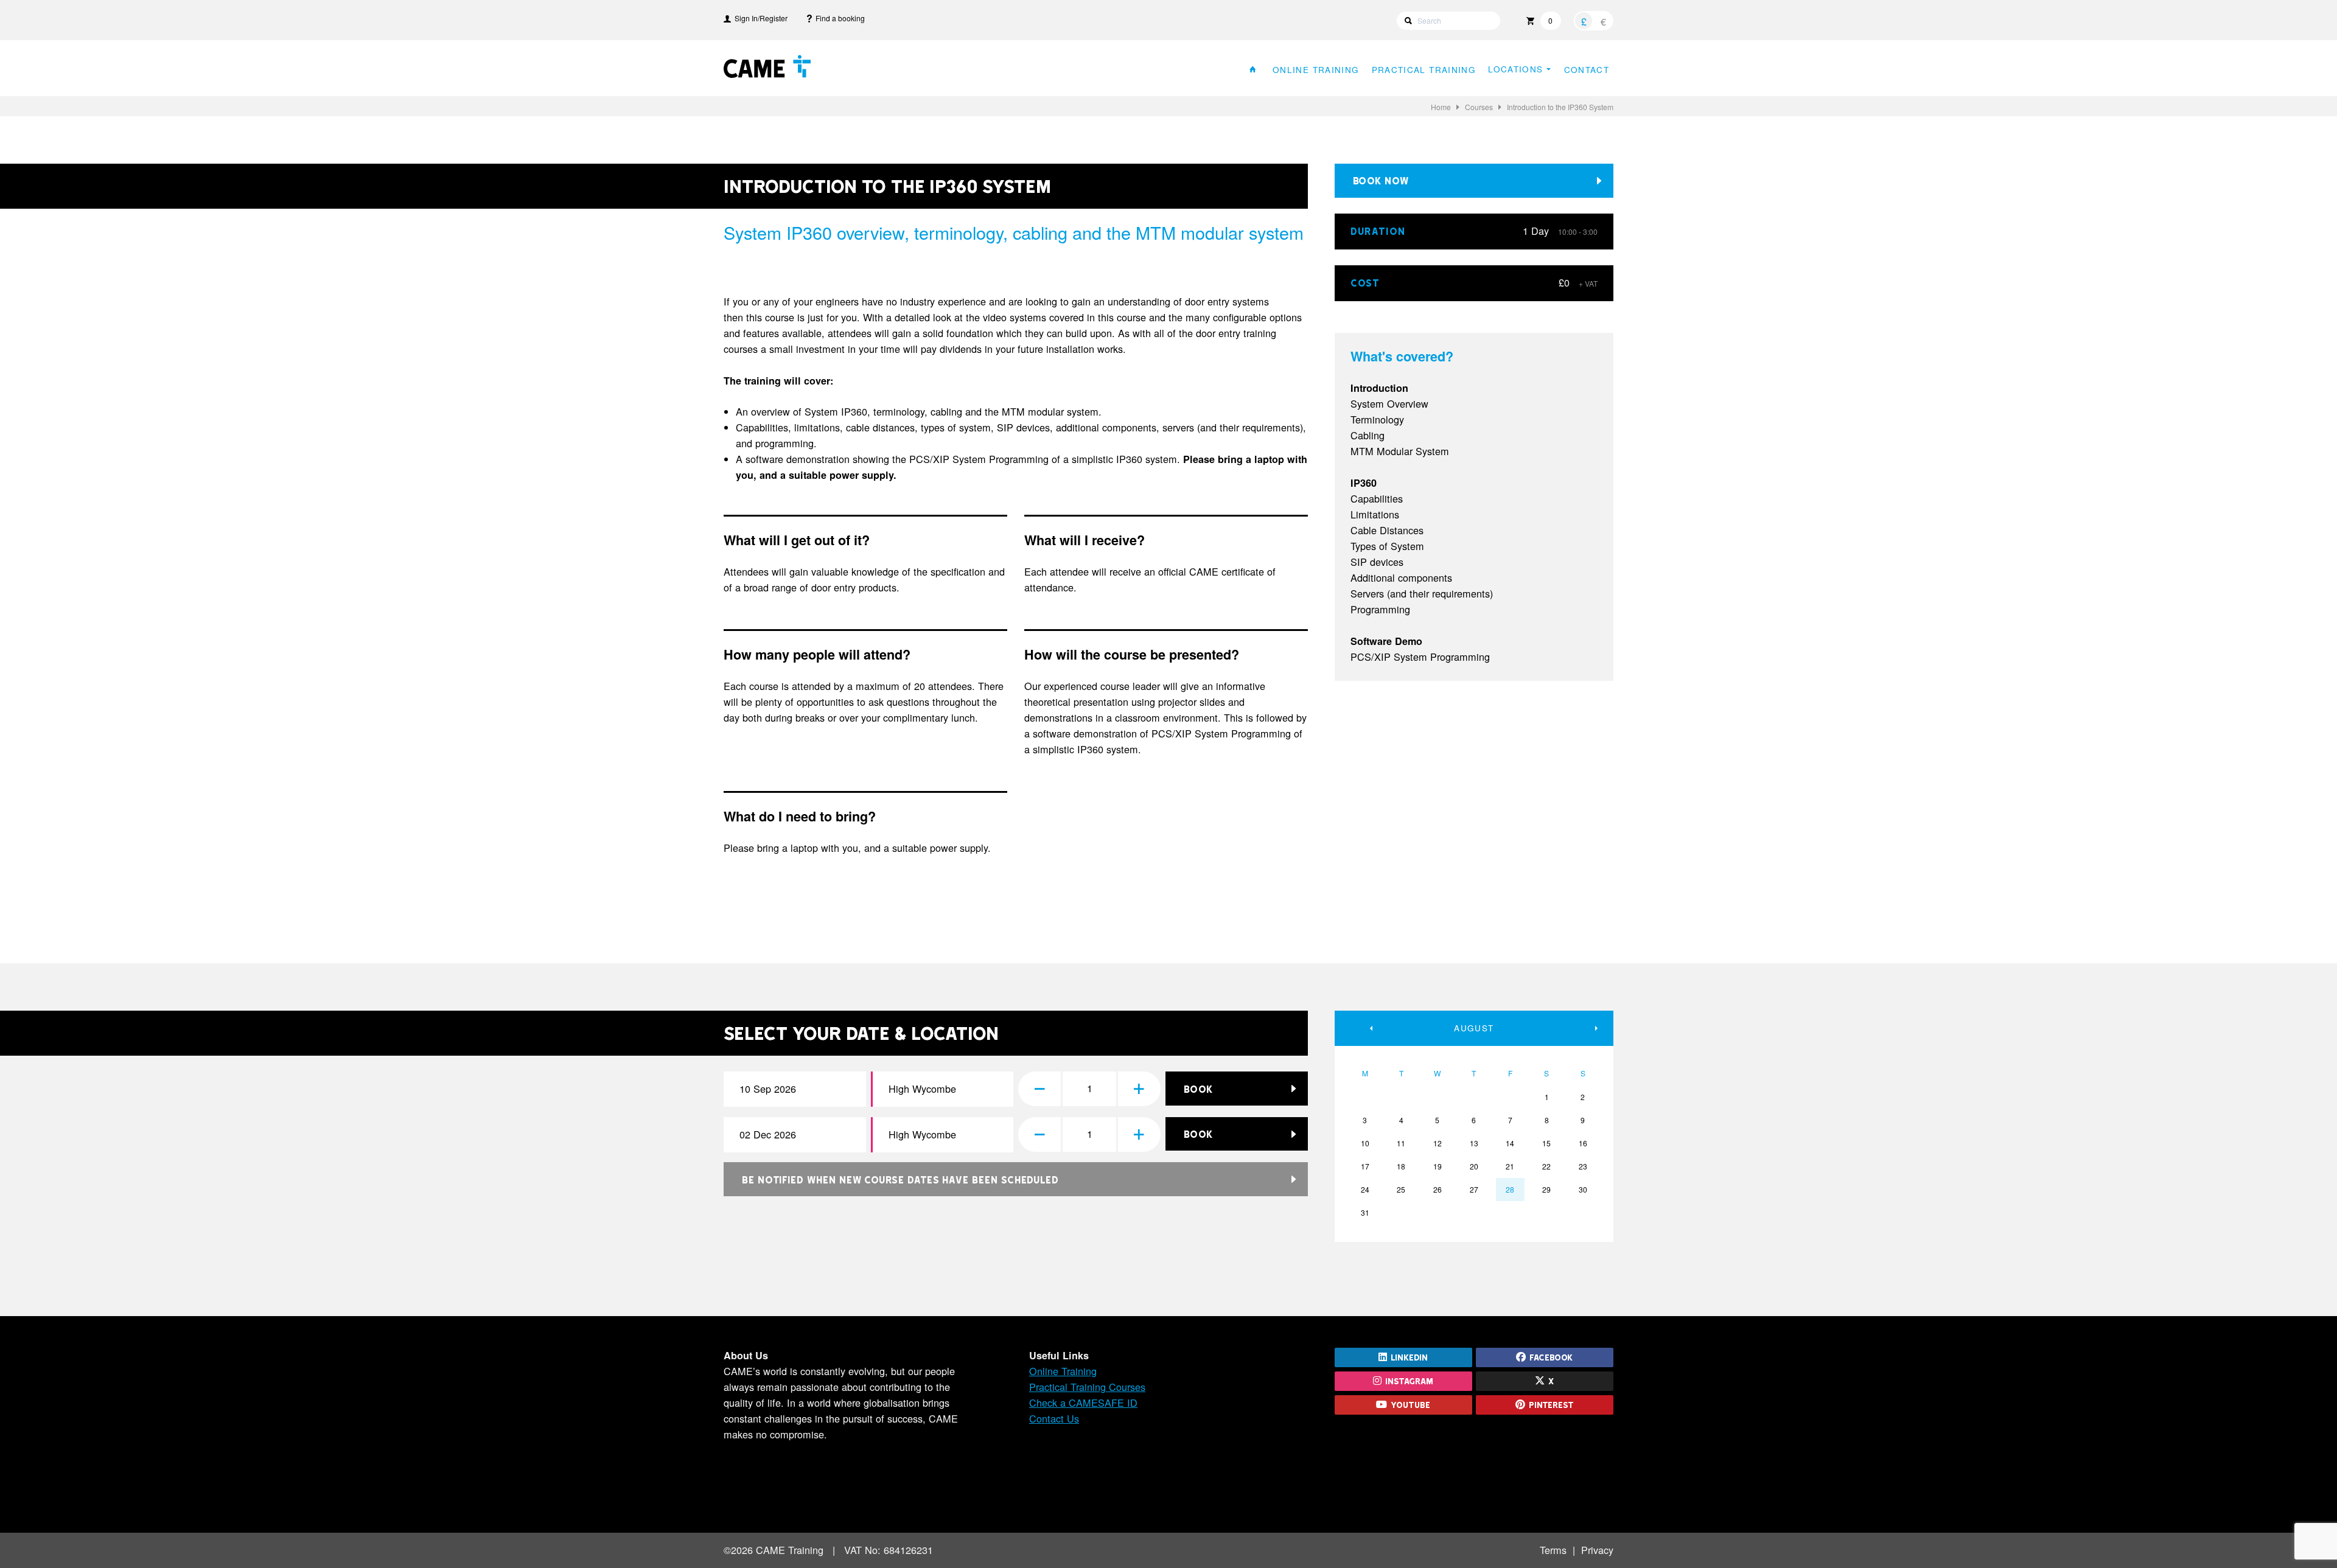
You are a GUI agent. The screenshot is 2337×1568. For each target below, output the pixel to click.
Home (1441, 107)
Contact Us (1054, 1418)
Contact (1587, 69)
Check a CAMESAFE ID (1083, 1402)
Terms (1553, 1550)
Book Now (1381, 180)
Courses (1479, 107)
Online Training (1316, 69)
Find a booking (838, 18)
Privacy (1597, 1550)
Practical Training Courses (1087, 1387)
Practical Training (1424, 69)
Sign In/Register (759, 18)
